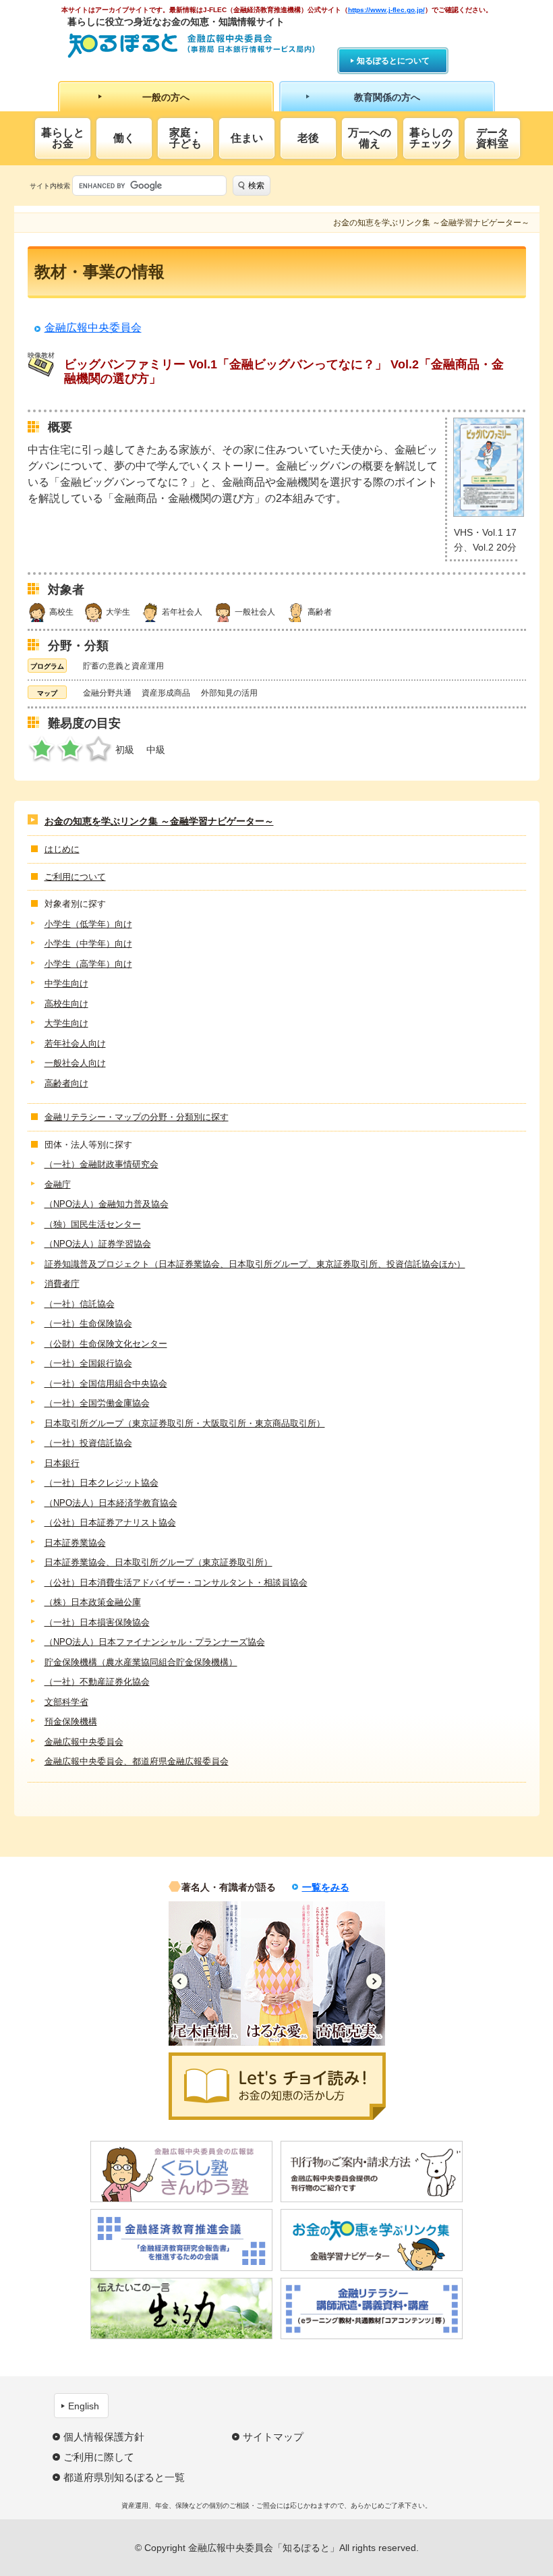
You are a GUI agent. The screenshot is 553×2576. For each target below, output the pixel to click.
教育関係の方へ (387, 97)
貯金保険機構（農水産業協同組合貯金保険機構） (141, 1662)
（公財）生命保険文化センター (106, 1344)
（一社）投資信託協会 (88, 1443)
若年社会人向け (75, 1043)
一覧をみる (326, 1887)
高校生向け (66, 1004)
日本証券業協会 (75, 1543)
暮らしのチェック (431, 138)
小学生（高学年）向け (88, 964)
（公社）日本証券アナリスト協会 (110, 1522)
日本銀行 (62, 1463)
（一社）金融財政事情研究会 (101, 1164)
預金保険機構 (71, 1721)
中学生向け (66, 983)
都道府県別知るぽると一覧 (124, 2477)
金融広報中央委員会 (93, 328)
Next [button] (374, 1981)
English (84, 2406)
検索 (256, 186)
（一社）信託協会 (80, 1304)
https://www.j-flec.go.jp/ (386, 10)
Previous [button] (180, 1981)
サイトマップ (273, 2437)
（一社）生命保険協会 (88, 1323)
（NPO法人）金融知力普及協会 (107, 1204)
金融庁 (58, 1184)
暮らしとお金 (63, 138)
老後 (308, 138)
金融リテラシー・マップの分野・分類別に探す (137, 1117)
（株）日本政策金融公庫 (93, 1602)
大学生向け (66, 1023)
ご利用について (75, 877)
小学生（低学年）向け (88, 924)
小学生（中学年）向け (88, 944)
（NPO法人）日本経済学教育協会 (111, 1503)
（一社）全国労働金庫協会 (97, 1403)
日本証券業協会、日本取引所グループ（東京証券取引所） (158, 1562)
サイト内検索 (50, 186)
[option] (205, 1973)
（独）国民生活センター (93, 1224)
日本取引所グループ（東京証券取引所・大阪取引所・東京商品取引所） (185, 1423)
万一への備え (370, 138)
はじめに (62, 849)
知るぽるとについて (393, 61)
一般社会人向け (75, 1063)
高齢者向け (66, 1083)
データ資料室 (492, 138)
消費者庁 (62, 1284)
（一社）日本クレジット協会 (101, 1483)
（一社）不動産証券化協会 (97, 1682)
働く (124, 138)
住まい (247, 138)
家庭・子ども (185, 138)
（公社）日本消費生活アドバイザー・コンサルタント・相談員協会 (176, 1583)
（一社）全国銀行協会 (88, 1363)
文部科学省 (66, 1702)
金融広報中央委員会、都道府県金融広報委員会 (137, 1761)
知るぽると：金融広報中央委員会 (191, 46)
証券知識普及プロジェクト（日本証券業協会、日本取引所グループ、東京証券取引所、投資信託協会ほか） (255, 1264)
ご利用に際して (99, 2457)
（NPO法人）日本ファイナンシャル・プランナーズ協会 (155, 1642)
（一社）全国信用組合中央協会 (106, 1383)
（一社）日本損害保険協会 (97, 1622)
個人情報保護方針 (104, 2437)
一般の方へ (166, 97)
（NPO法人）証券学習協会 (98, 1244)
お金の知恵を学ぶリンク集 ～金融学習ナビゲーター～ (159, 821)
